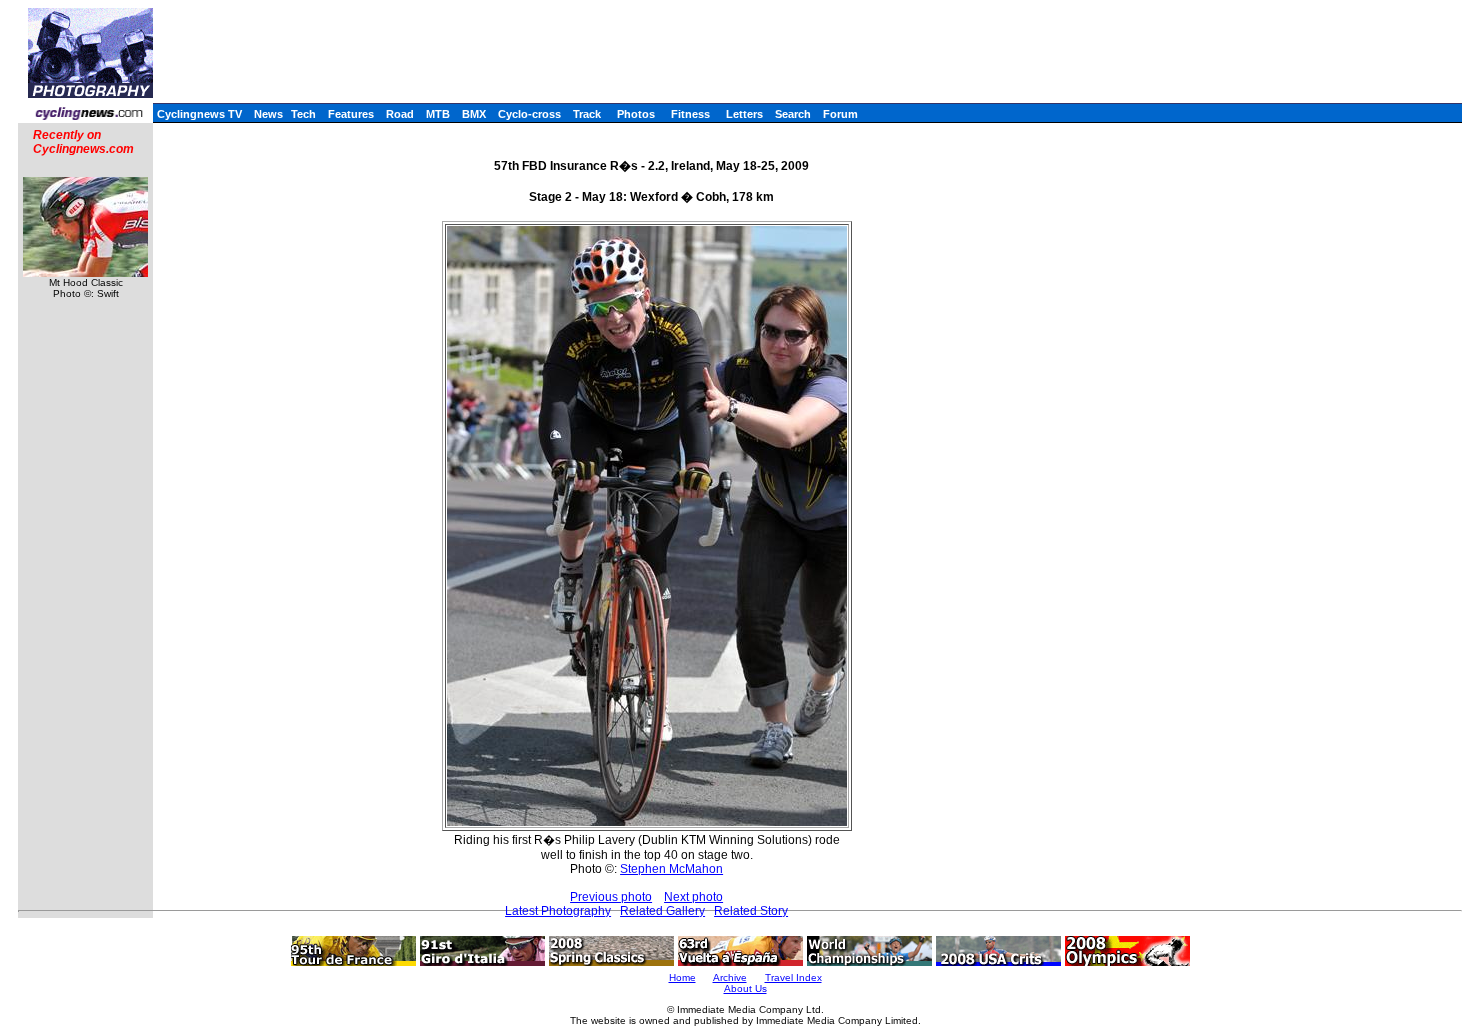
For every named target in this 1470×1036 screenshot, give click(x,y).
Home (682, 977)
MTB (438, 114)
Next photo (693, 897)
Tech (303, 114)
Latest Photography (558, 911)
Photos (636, 114)
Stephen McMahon (671, 869)
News (268, 114)
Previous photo (611, 897)
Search (793, 114)
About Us (745, 988)
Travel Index (793, 977)
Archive (730, 977)
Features (351, 114)
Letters (744, 114)
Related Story (751, 911)
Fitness (690, 114)
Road (400, 114)
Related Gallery (662, 911)
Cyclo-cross (529, 114)
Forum (840, 114)
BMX (474, 114)
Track (587, 114)
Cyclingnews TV (199, 114)
